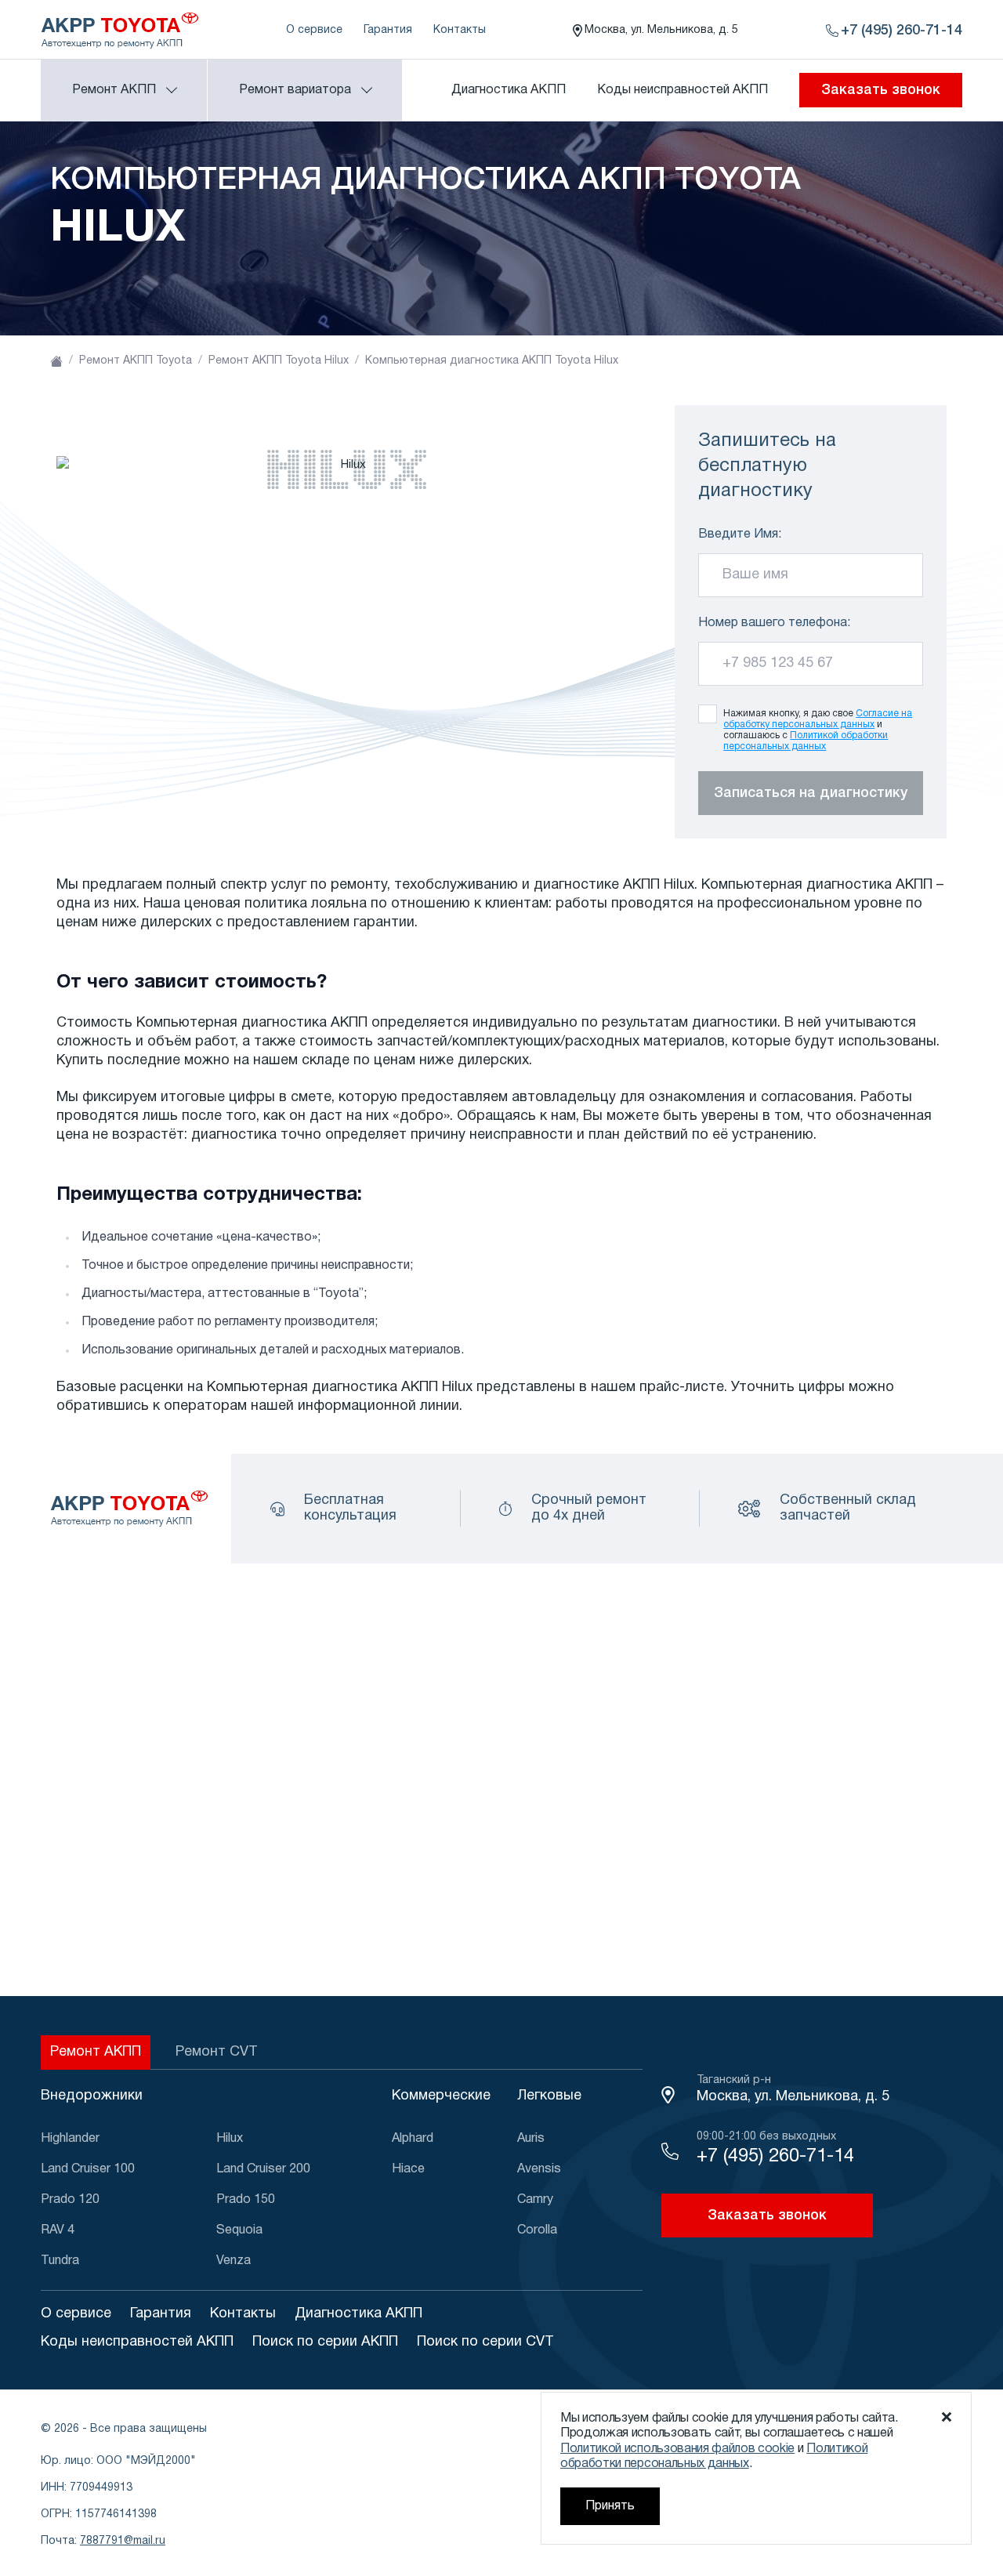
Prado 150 (246, 2200)
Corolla (537, 2230)
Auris (531, 2139)
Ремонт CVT (217, 2052)
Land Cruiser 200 (263, 2169)
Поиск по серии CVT (485, 2342)
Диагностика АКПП (509, 90)
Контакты (460, 30)
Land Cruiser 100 (88, 2169)
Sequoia (239, 2230)
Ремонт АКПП (96, 2052)
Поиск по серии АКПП (325, 2342)
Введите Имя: (740, 534)
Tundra (60, 2261)
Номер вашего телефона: (774, 623)
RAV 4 (58, 2230)
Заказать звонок (881, 90)
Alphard (413, 2139)
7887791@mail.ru (123, 2541)
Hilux (230, 2139)
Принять (610, 2506)
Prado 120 (70, 2200)
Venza (234, 2261)
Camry (535, 2200)
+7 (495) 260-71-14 (775, 2157)
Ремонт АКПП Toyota (136, 361)
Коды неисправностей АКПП (683, 90)
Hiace (408, 2169)
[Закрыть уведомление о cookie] (947, 2417)
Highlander (70, 2139)
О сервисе (314, 30)
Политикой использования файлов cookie (677, 2449)
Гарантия (388, 30)
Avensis (539, 2169)
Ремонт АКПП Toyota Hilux (279, 361)
